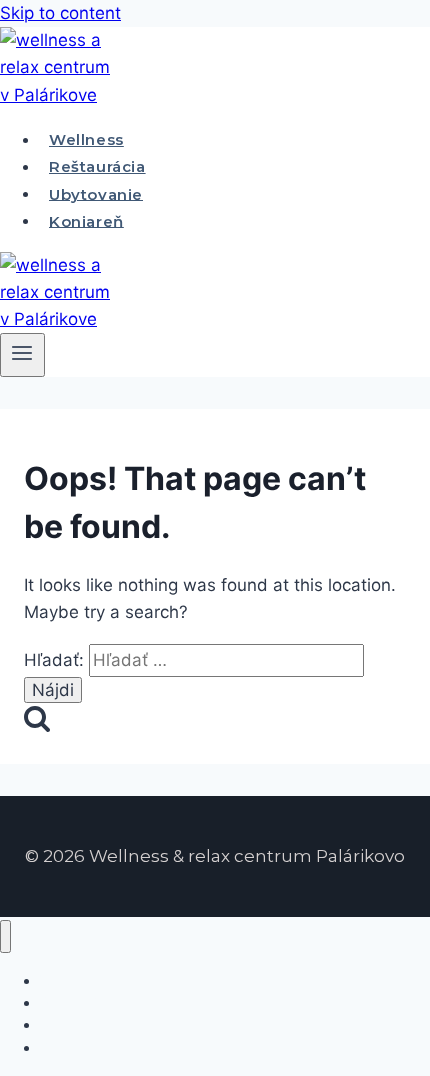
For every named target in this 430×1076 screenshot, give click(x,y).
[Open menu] (22, 355)
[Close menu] (5, 936)
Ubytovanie (96, 193)
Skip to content (60, 13)
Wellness (86, 139)
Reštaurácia (97, 166)
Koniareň (86, 220)
